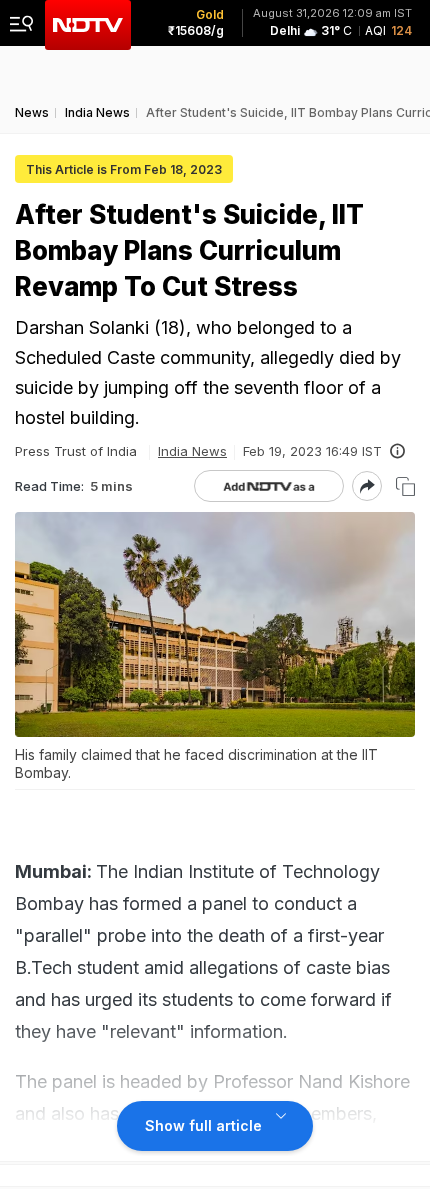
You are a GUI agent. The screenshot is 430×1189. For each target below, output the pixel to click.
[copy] (405, 486)
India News (192, 451)
